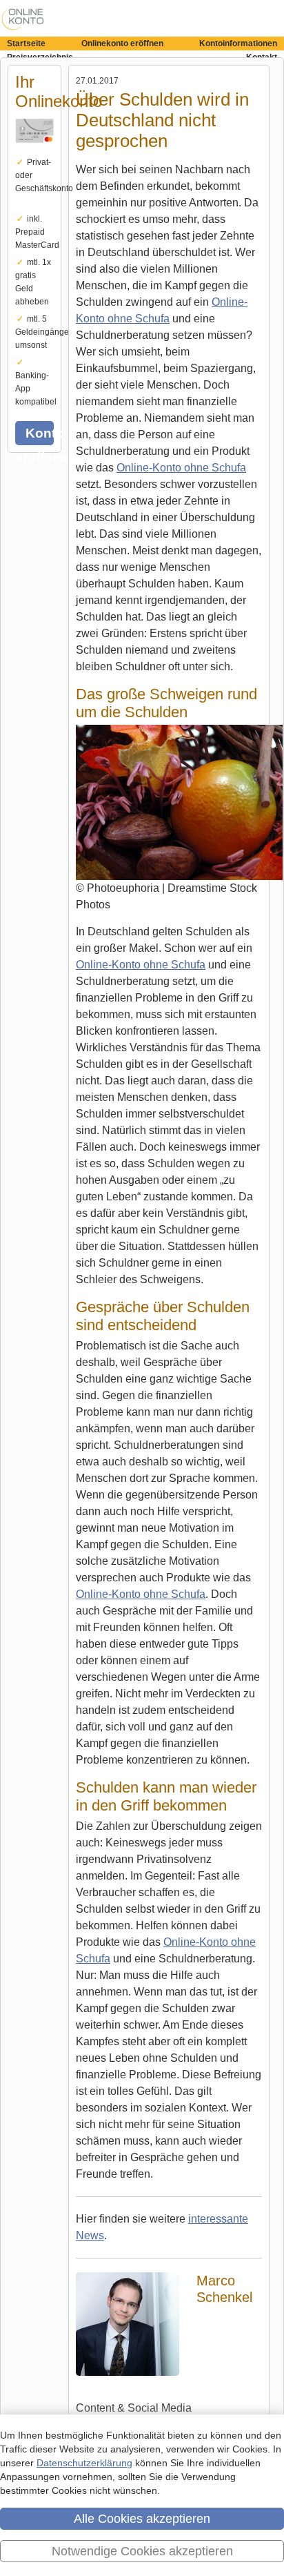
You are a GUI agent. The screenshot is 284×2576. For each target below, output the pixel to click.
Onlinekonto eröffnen (122, 43)
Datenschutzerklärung (84, 2463)
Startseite (26, 43)
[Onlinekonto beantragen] (34, 151)
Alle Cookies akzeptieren (142, 2519)
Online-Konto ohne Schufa (181, 468)
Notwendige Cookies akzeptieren (142, 2551)
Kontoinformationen (238, 43)
